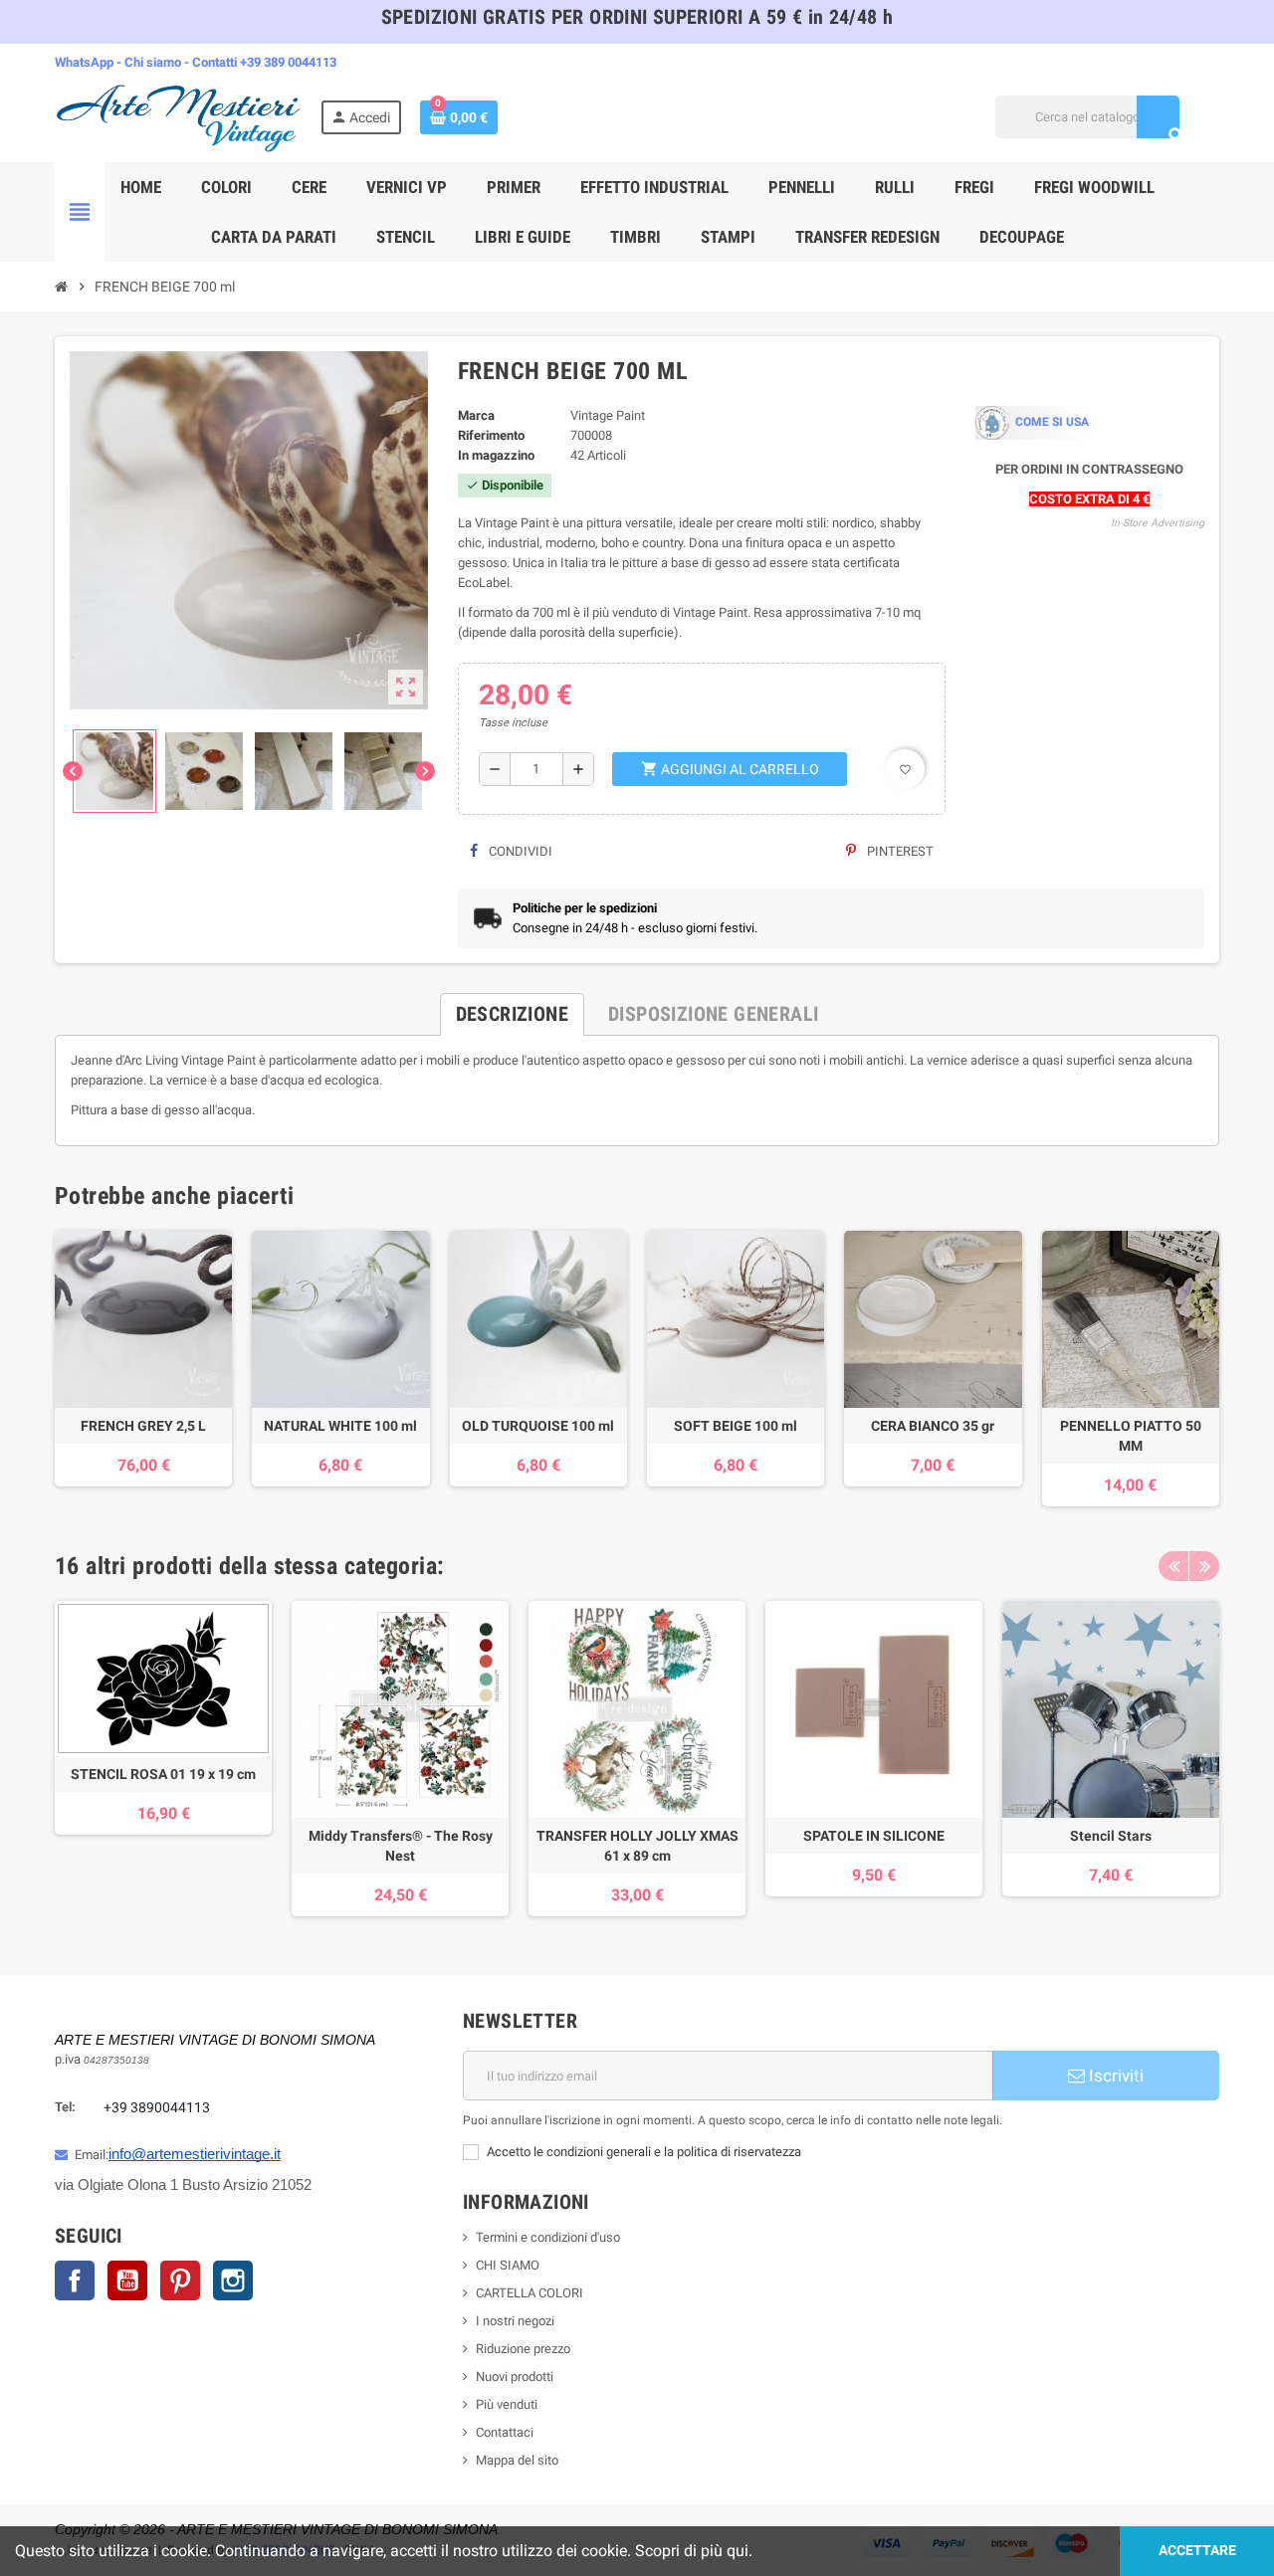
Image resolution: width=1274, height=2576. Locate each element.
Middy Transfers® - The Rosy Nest (401, 1846)
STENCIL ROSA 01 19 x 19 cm (163, 1774)
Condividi (519, 851)
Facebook (75, 2280)
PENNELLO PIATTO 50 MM (1131, 1436)
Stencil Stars (1111, 1836)
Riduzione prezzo (523, 2349)
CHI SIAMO (508, 2265)
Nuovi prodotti (515, 2377)
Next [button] (1204, 1566)
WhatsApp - (90, 62)
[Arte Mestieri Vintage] (179, 116)
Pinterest (899, 851)
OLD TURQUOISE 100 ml (538, 1426)
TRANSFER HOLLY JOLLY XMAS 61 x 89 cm (637, 1846)
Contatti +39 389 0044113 (264, 62)
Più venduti (507, 2404)
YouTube (127, 2280)
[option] (163, 1759)
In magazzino (496, 455)
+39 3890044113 (157, 2107)
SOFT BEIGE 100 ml (736, 1426)
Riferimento (491, 435)
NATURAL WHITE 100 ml (340, 1426)
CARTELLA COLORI (530, 2293)
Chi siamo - (158, 62)
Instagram (233, 2280)
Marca (476, 415)
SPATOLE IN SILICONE (874, 1836)
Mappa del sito (517, 2460)
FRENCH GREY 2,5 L (143, 1426)
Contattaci (505, 2432)
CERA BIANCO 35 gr (933, 1426)
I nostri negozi (515, 2321)
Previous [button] (1173, 1566)
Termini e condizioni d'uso (548, 2237)
